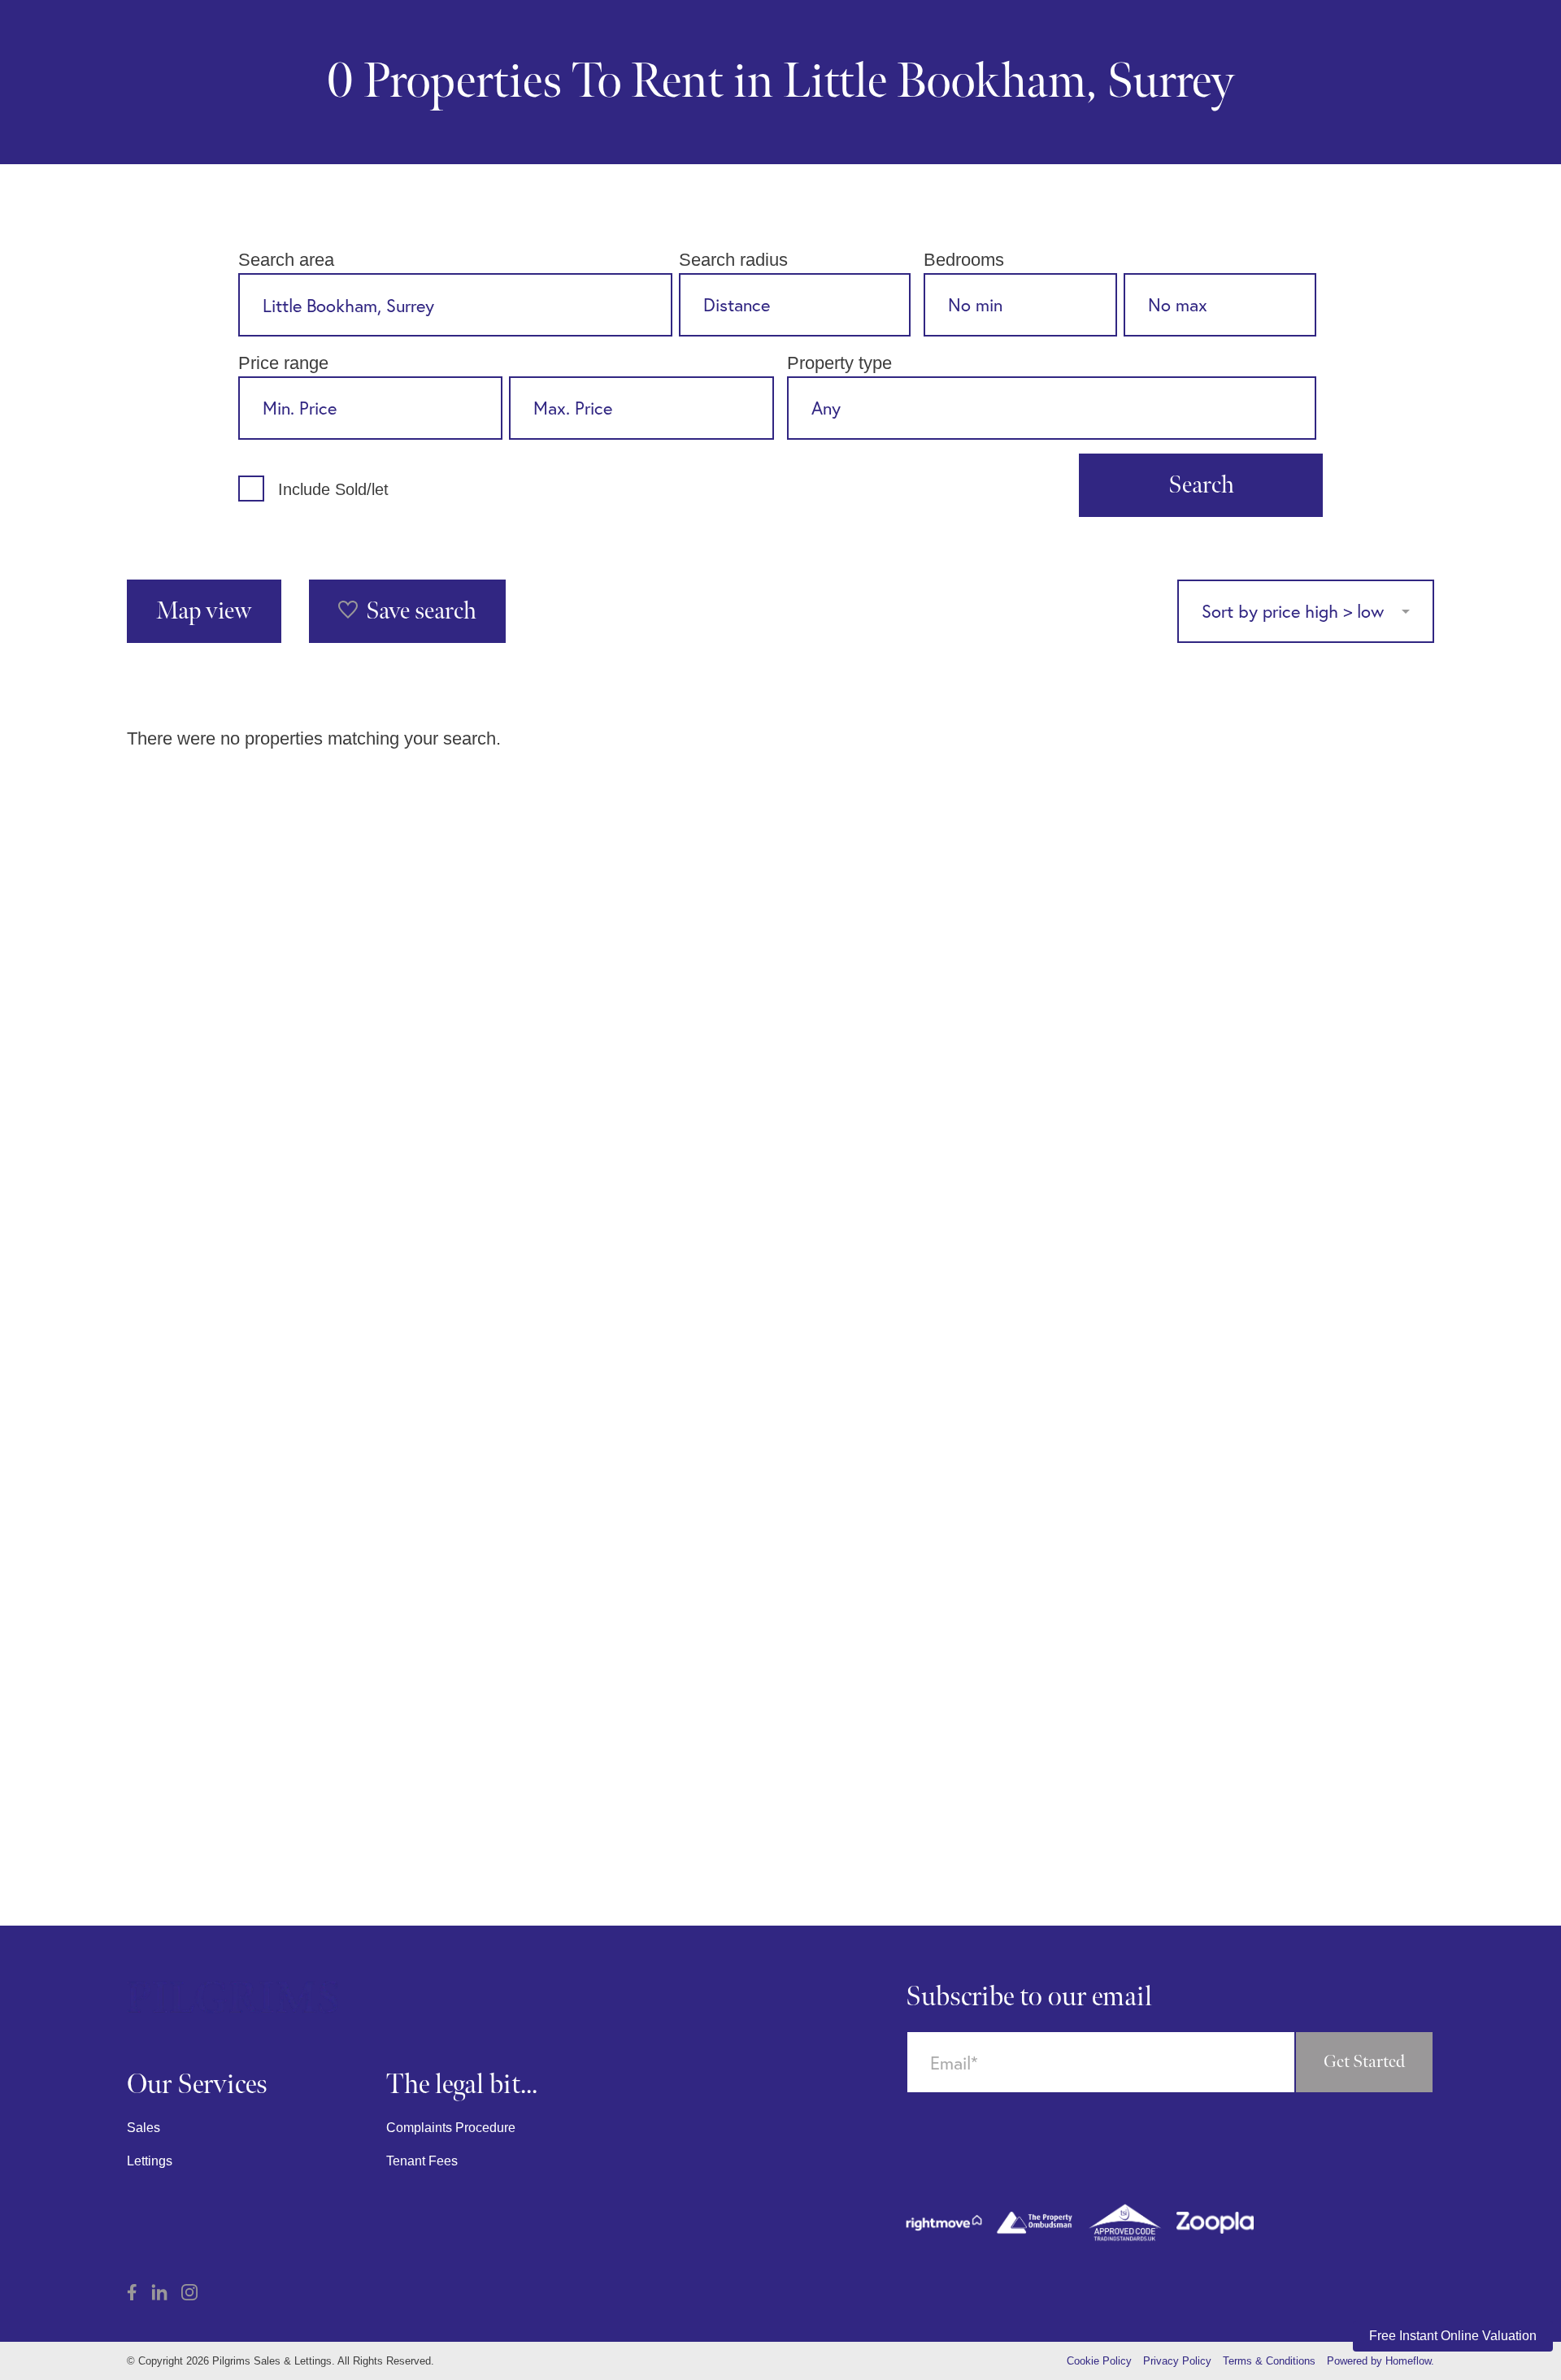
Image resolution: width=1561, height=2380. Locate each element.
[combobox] (455, 305)
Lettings (150, 2161)
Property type (839, 363)
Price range (283, 363)
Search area (286, 260)
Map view (204, 611)
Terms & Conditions (1269, 2361)
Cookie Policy (1099, 2361)
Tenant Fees (422, 2161)
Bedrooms (964, 260)
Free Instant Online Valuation (1453, 2336)
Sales (143, 2128)
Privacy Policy (1177, 2361)
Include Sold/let (333, 489)
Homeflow (1408, 2361)
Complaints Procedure (451, 2128)
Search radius (733, 260)
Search (1201, 485)
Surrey (1170, 82)
